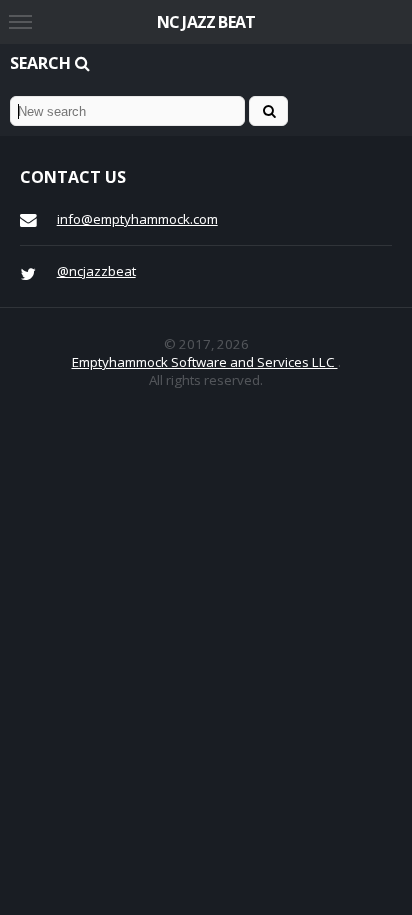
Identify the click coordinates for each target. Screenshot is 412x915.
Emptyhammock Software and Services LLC (205, 362)
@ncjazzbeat (96, 271)
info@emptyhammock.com (137, 219)
